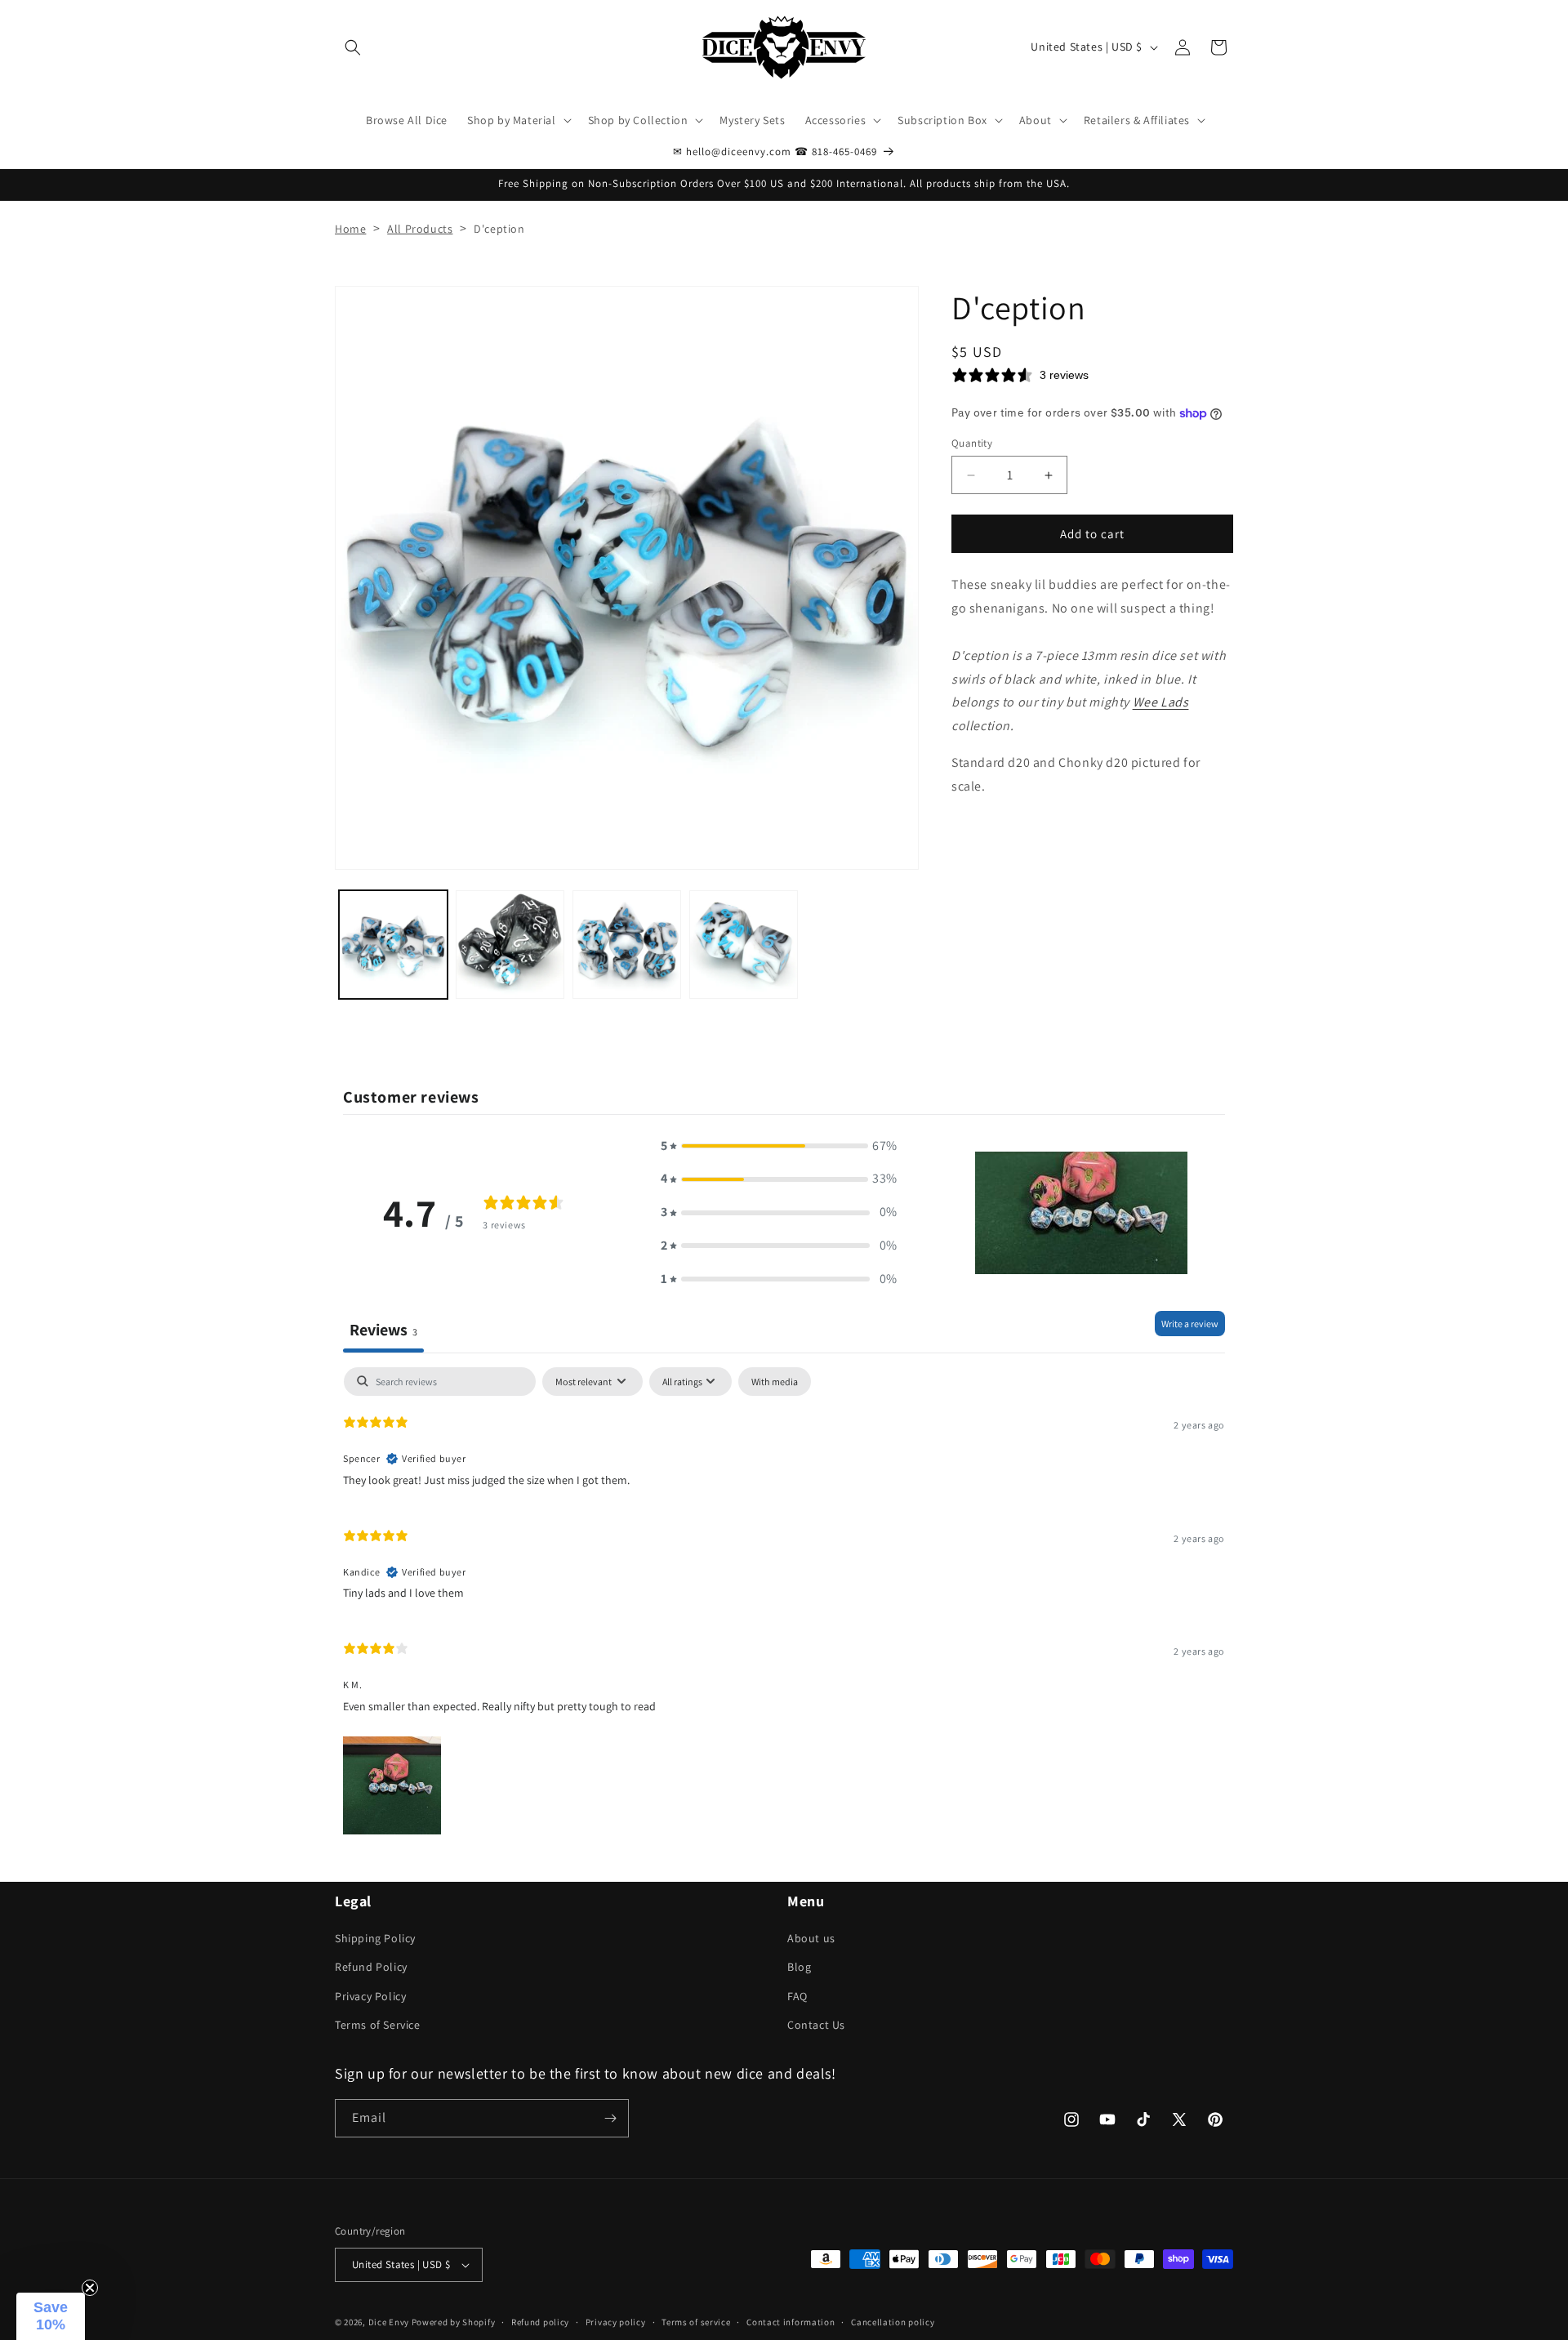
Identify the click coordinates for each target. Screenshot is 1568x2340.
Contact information (791, 2322)
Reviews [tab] (383, 1330)
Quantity (972, 443)
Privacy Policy (370, 1996)
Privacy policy (616, 2322)
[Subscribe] (610, 2118)
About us (811, 1938)
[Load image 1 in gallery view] (393, 945)
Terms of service (696, 2322)
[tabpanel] (784, 1603)
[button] (353, 47)
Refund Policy (371, 1967)
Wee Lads (1161, 703)
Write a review (1190, 1324)
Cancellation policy (893, 2322)
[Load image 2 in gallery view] (510, 945)
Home (350, 229)
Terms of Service (378, 2025)
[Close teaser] (90, 2288)
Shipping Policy (375, 1938)
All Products (420, 229)
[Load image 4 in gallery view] (744, 945)
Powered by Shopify (454, 2322)
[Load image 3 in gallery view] (627, 945)
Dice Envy (389, 2322)
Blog (799, 1967)
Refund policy (540, 2322)
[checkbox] (775, 1382)
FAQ (797, 1996)
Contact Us (816, 2025)
